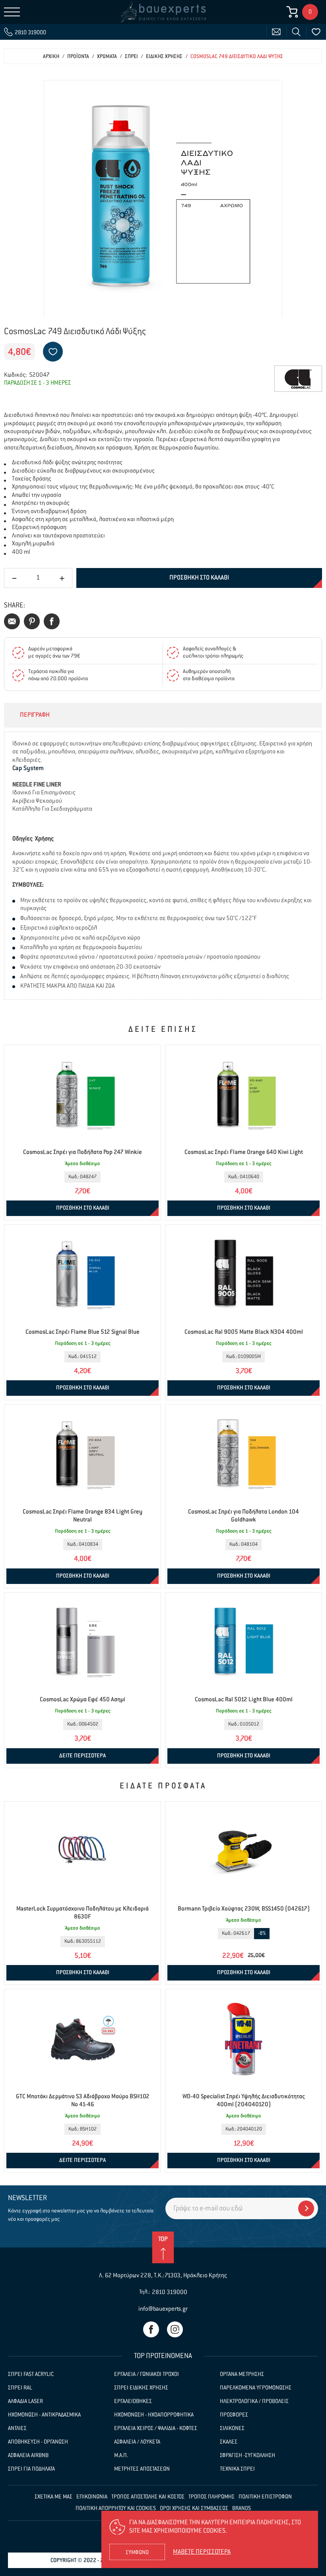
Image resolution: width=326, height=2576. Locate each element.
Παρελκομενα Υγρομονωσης (256, 2388)
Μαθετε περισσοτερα (202, 2552)
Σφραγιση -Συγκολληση (247, 2455)
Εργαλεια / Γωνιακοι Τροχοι (147, 2374)
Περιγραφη (35, 715)
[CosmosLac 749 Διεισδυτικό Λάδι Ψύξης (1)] (163, 199)
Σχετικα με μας (53, 2497)
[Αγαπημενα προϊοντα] (316, 32)
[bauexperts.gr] (163, 12)
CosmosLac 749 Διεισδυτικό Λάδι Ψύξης (237, 57)
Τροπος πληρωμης (212, 2497)
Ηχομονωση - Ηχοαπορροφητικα (154, 2415)
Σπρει (131, 57)
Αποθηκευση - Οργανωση (38, 2442)
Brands (242, 2508)
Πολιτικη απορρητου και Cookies (116, 2508)
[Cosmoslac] (298, 379)
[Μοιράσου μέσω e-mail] (12, 621)
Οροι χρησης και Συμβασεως (194, 2508)
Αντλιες (17, 2428)
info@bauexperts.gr (163, 2309)
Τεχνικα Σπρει (237, 2469)
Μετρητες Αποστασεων (142, 2469)
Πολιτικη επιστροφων (265, 2497)
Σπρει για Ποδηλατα (31, 2469)
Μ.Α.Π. (121, 2455)
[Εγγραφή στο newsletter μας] (306, 2208)
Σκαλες (229, 2442)
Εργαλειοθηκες (133, 2401)
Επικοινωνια (92, 2497)
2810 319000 (170, 2292)
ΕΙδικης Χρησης (164, 57)
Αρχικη (51, 57)
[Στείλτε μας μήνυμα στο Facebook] (151, 2329)
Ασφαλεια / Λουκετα (137, 2442)
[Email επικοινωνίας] (276, 32)
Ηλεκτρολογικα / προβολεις (254, 2401)
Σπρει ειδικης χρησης (141, 2388)
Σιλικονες (232, 2428)
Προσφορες (234, 2415)
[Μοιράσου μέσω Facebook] (52, 621)
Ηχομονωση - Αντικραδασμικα (44, 2415)
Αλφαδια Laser (25, 2401)
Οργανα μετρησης (242, 2374)
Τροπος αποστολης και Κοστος (148, 2497)
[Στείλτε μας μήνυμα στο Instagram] (175, 2329)
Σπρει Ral (20, 2388)
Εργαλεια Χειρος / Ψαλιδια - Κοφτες (156, 2428)
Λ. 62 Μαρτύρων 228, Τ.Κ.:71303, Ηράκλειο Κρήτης (163, 2275)
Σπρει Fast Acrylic (31, 2374)
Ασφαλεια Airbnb (28, 2455)
